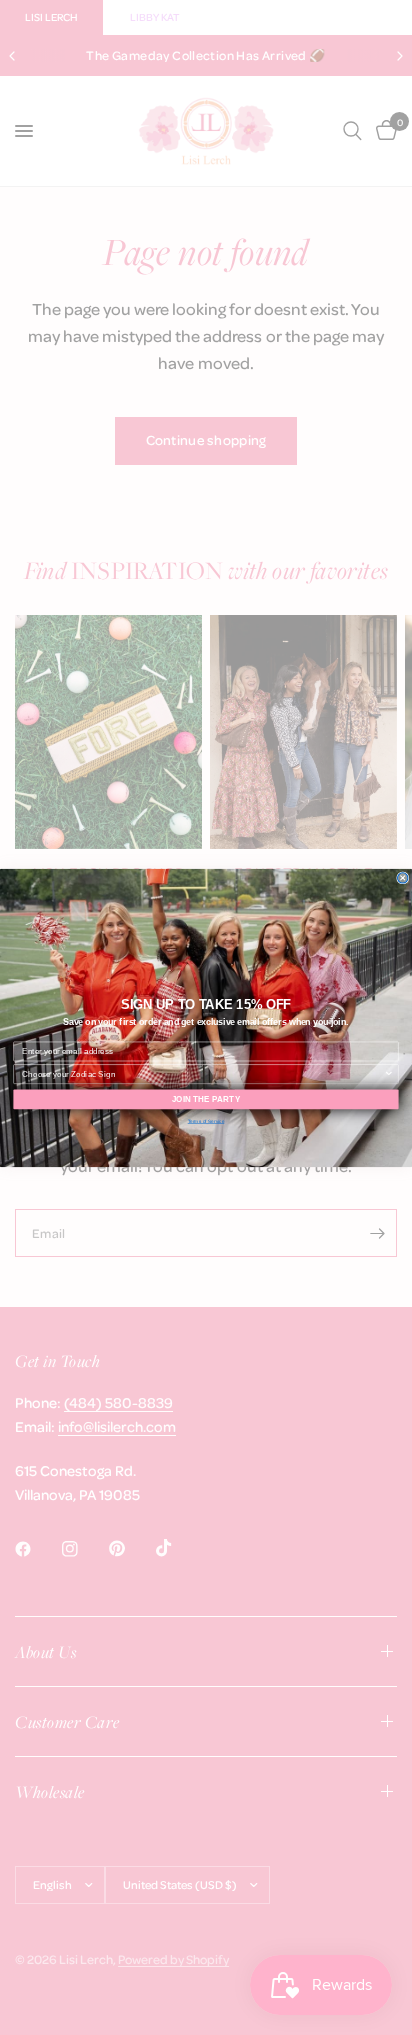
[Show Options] (389, 1074)
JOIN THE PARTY (206, 1098)
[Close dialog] (403, 877)
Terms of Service (206, 1120)
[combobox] (203, 1074)
